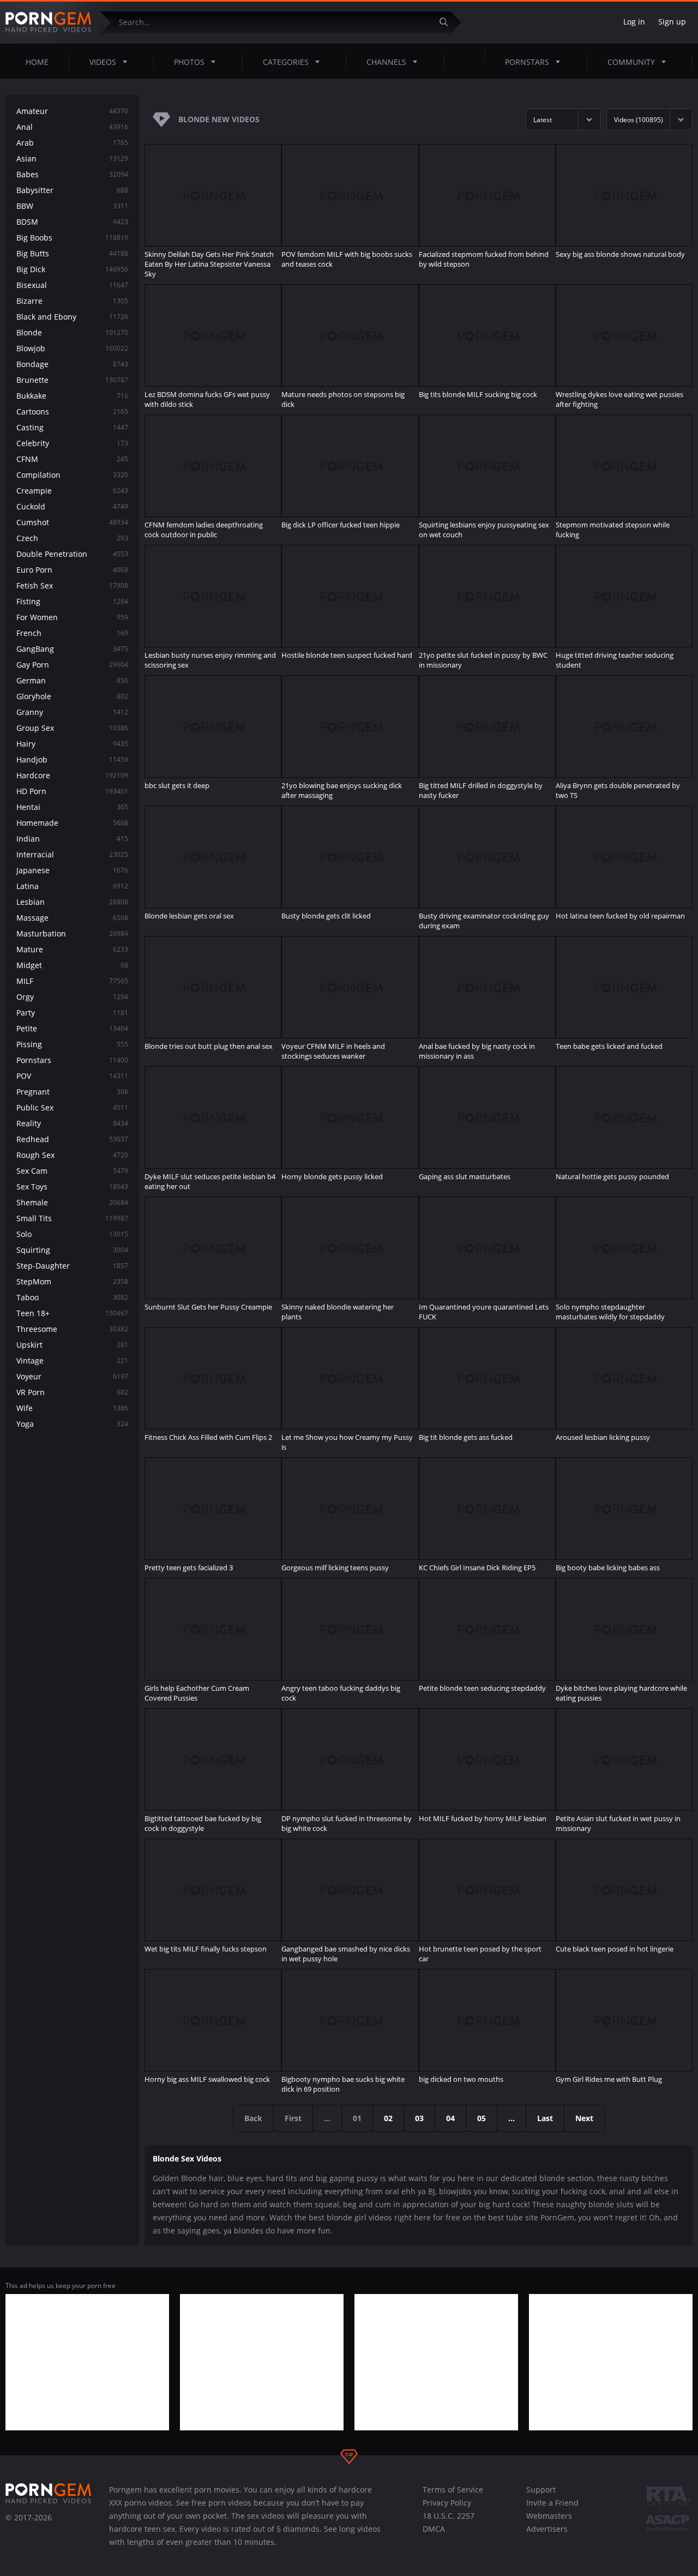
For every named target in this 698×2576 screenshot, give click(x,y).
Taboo (72, 1297)
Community (631, 62)
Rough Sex (72, 1155)
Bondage (72, 364)
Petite (72, 1028)
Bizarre (72, 301)
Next (584, 2118)
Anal (72, 127)
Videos (103, 62)
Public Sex (72, 1107)
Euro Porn (72, 570)
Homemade (72, 823)
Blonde (72, 332)
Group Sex (72, 728)
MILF (72, 981)
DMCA (434, 2529)
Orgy (72, 997)
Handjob (72, 759)
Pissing (72, 1044)
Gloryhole (72, 696)
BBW (72, 206)
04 (450, 2118)
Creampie (72, 491)
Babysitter (72, 190)
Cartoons (72, 412)
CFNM (72, 459)
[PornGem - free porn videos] (49, 22)
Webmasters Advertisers (549, 2522)
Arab (72, 143)
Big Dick (72, 269)
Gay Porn (72, 665)
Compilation (72, 475)
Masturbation (72, 933)
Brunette (72, 380)
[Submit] (448, 22)
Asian (72, 158)
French (72, 633)
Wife (72, 1408)
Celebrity (72, 443)
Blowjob (72, 348)
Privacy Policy (447, 2503)
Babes (72, 174)
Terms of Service (453, 2490)
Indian (72, 839)
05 (482, 2118)
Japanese (72, 870)
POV (72, 1076)
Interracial (72, 854)
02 (388, 2118)
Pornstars (527, 62)
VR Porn (72, 1392)
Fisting (72, 601)
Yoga (72, 1424)
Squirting (72, 1250)
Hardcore (72, 775)
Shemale (72, 1202)
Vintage (72, 1361)
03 (419, 2118)
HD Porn (72, 791)
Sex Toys (72, 1187)
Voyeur (72, 1376)
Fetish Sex (72, 586)
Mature (72, 949)
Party (72, 1013)
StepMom (72, 1281)
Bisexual (72, 285)
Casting (72, 427)
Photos (189, 62)
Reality (72, 1123)
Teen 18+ (72, 1313)
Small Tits (72, 1218)
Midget (72, 965)
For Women (72, 617)
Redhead (72, 1139)
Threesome (72, 1329)
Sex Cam (72, 1171)
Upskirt (72, 1345)
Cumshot (72, 522)
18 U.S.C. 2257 (449, 2516)
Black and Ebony (72, 317)
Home (37, 62)
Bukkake (72, 396)
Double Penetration (72, 554)
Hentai (72, 807)
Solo (72, 1234)
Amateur (72, 111)
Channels (386, 62)
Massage (72, 918)
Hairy (72, 744)
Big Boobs (72, 238)
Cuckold (72, 506)
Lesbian (72, 902)
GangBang (72, 649)
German (72, 680)
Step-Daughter (72, 1266)
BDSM (72, 222)
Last (545, 2118)
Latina (72, 886)
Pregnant (72, 1092)
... (512, 2118)
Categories (286, 62)
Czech (72, 538)
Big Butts (72, 253)
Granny (72, 712)
